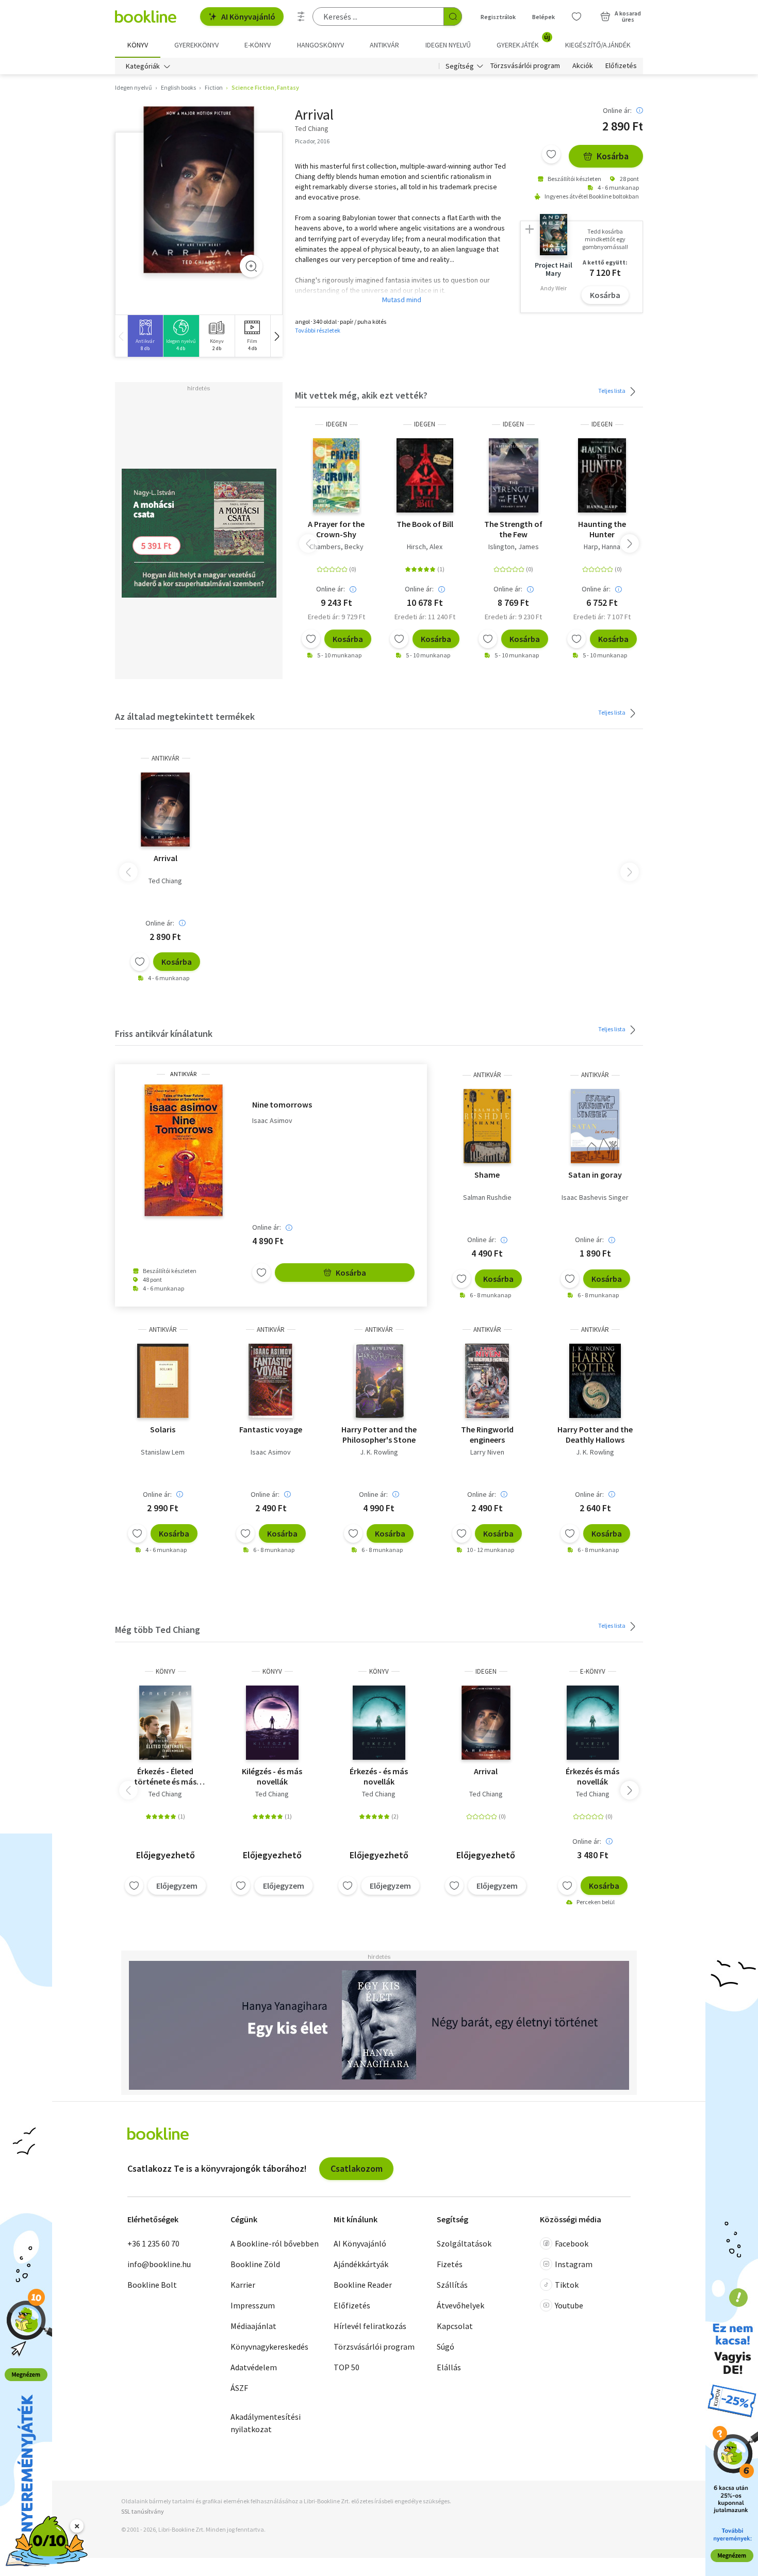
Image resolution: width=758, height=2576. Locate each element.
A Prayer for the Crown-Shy (336, 529)
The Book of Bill (425, 524)
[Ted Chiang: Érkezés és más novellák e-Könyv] (593, 1723)
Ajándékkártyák (361, 2264)
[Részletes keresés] (301, 16)
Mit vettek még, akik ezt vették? (361, 395)
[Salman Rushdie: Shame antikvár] (487, 1126)
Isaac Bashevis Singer (595, 1197)
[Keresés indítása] (453, 16)
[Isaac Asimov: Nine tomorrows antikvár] (184, 1150)
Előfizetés (621, 66)
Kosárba (613, 156)
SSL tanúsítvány (143, 2511)
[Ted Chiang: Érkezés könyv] (379, 1723)
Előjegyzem (177, 1886)
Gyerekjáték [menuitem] (523, 41)
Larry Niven (487, 1452)
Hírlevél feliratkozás (370, 2326)
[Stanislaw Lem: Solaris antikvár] (163, 1381)
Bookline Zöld (255, 2264)
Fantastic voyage (271, 1429)
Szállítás (452, 2285)
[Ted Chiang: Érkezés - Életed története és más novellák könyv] (166, 1723)
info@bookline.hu (159, 2264)
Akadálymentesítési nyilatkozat (266, 2423)
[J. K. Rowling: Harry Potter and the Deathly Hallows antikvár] (595, 1381)
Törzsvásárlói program (525, 66)
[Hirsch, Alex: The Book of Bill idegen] (425, 475)
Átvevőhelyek (460, 2305)
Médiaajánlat (253, 2326)
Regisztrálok (498, 17)
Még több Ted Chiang (158, 1630)
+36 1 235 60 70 (153, 2243)
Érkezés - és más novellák (379, 1776)
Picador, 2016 (312, 141)
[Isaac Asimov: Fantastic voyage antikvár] (271, 1381)
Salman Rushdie (487, 1197)
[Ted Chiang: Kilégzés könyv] (272, 1723)
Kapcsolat (455, 2326)
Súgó (446, 2347)
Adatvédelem (254, 2367)
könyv (166, 1671)
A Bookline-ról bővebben (275, 2243)
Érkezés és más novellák (592, 1776)
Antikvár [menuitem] (384, 45)
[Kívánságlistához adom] (551, 154)
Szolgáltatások (464, 2243)
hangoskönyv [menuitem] (320, 45)
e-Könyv (593, 1671)
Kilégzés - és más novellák (272, 1776)
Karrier (243, 2285)
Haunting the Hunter (602, 529)
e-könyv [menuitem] (258, 45)
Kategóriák (143, 66)
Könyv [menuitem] (138, 45)
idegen (336, 424)
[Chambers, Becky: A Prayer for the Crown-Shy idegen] (336, 475)
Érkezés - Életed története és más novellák (165, 1776)
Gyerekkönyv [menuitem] (196, 45)
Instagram (574, 2264)
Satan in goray (595, 1175)
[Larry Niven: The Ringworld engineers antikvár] (487, 1381)
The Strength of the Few (513, 529)
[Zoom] (251, 266)
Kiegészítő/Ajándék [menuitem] (598, 45)
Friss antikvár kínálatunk (164, 1034)
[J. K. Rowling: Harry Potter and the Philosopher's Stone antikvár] (379, 1381)
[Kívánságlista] (576, 16)
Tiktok (567, 2285)
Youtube (569, 2305)
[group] (145, 336)
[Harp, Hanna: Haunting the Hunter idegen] (602, 475)
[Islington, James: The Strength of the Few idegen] (514, 475)
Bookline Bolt (152, 2285)
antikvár (166, 758)
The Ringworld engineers (487, 1434)
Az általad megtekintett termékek (185, 716)
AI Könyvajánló (248, 16)
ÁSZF (239, 2388)
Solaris (163, 1429)
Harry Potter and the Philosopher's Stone (379, 1434)
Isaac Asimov (272, 1121)
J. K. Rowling (379, 1452)
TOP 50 (347, 2367)
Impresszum (253, 2305)
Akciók (583, 66)
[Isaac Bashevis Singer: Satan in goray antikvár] (595, 1126)
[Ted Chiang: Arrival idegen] (486, 1723)
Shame (487, 1175)
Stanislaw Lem (163, 1452)
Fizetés (450, 2264)
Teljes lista (612, 391)
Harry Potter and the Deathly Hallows (595, 1434)
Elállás (449, 2367)
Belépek (543, 17)
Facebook (572, 2243)
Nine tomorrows (282, 1104)
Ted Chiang (165, 881)
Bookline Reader (363, 2285)
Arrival (166, 858)
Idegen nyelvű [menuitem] (448, 45)
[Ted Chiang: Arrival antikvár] (199, 190)
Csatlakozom (357, 2168)
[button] (276, 336)
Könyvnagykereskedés (269, 2347)
